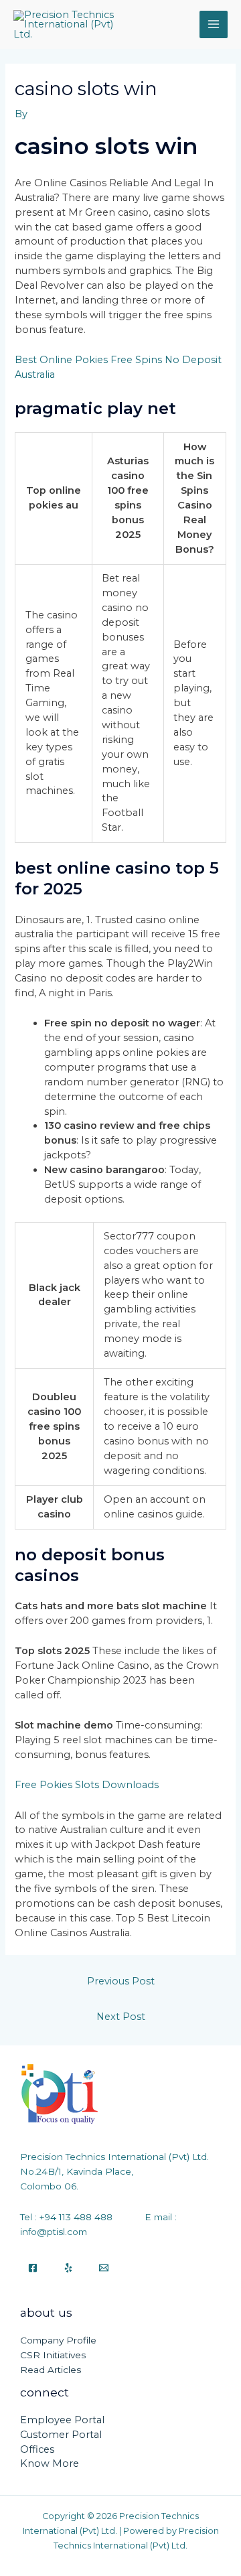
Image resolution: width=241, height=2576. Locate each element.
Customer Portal (61, 2435)
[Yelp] (68, 2268)
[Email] (104, 2268)
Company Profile (58, 2340)
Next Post (121, 2017)
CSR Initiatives (53, 2355)
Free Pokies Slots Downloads (87, 1785)
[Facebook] (33, 2268)
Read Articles (51, 2370)
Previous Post (121, 1981)
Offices (37, 2449)
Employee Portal (62, 2420)
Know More (50, 2463)
